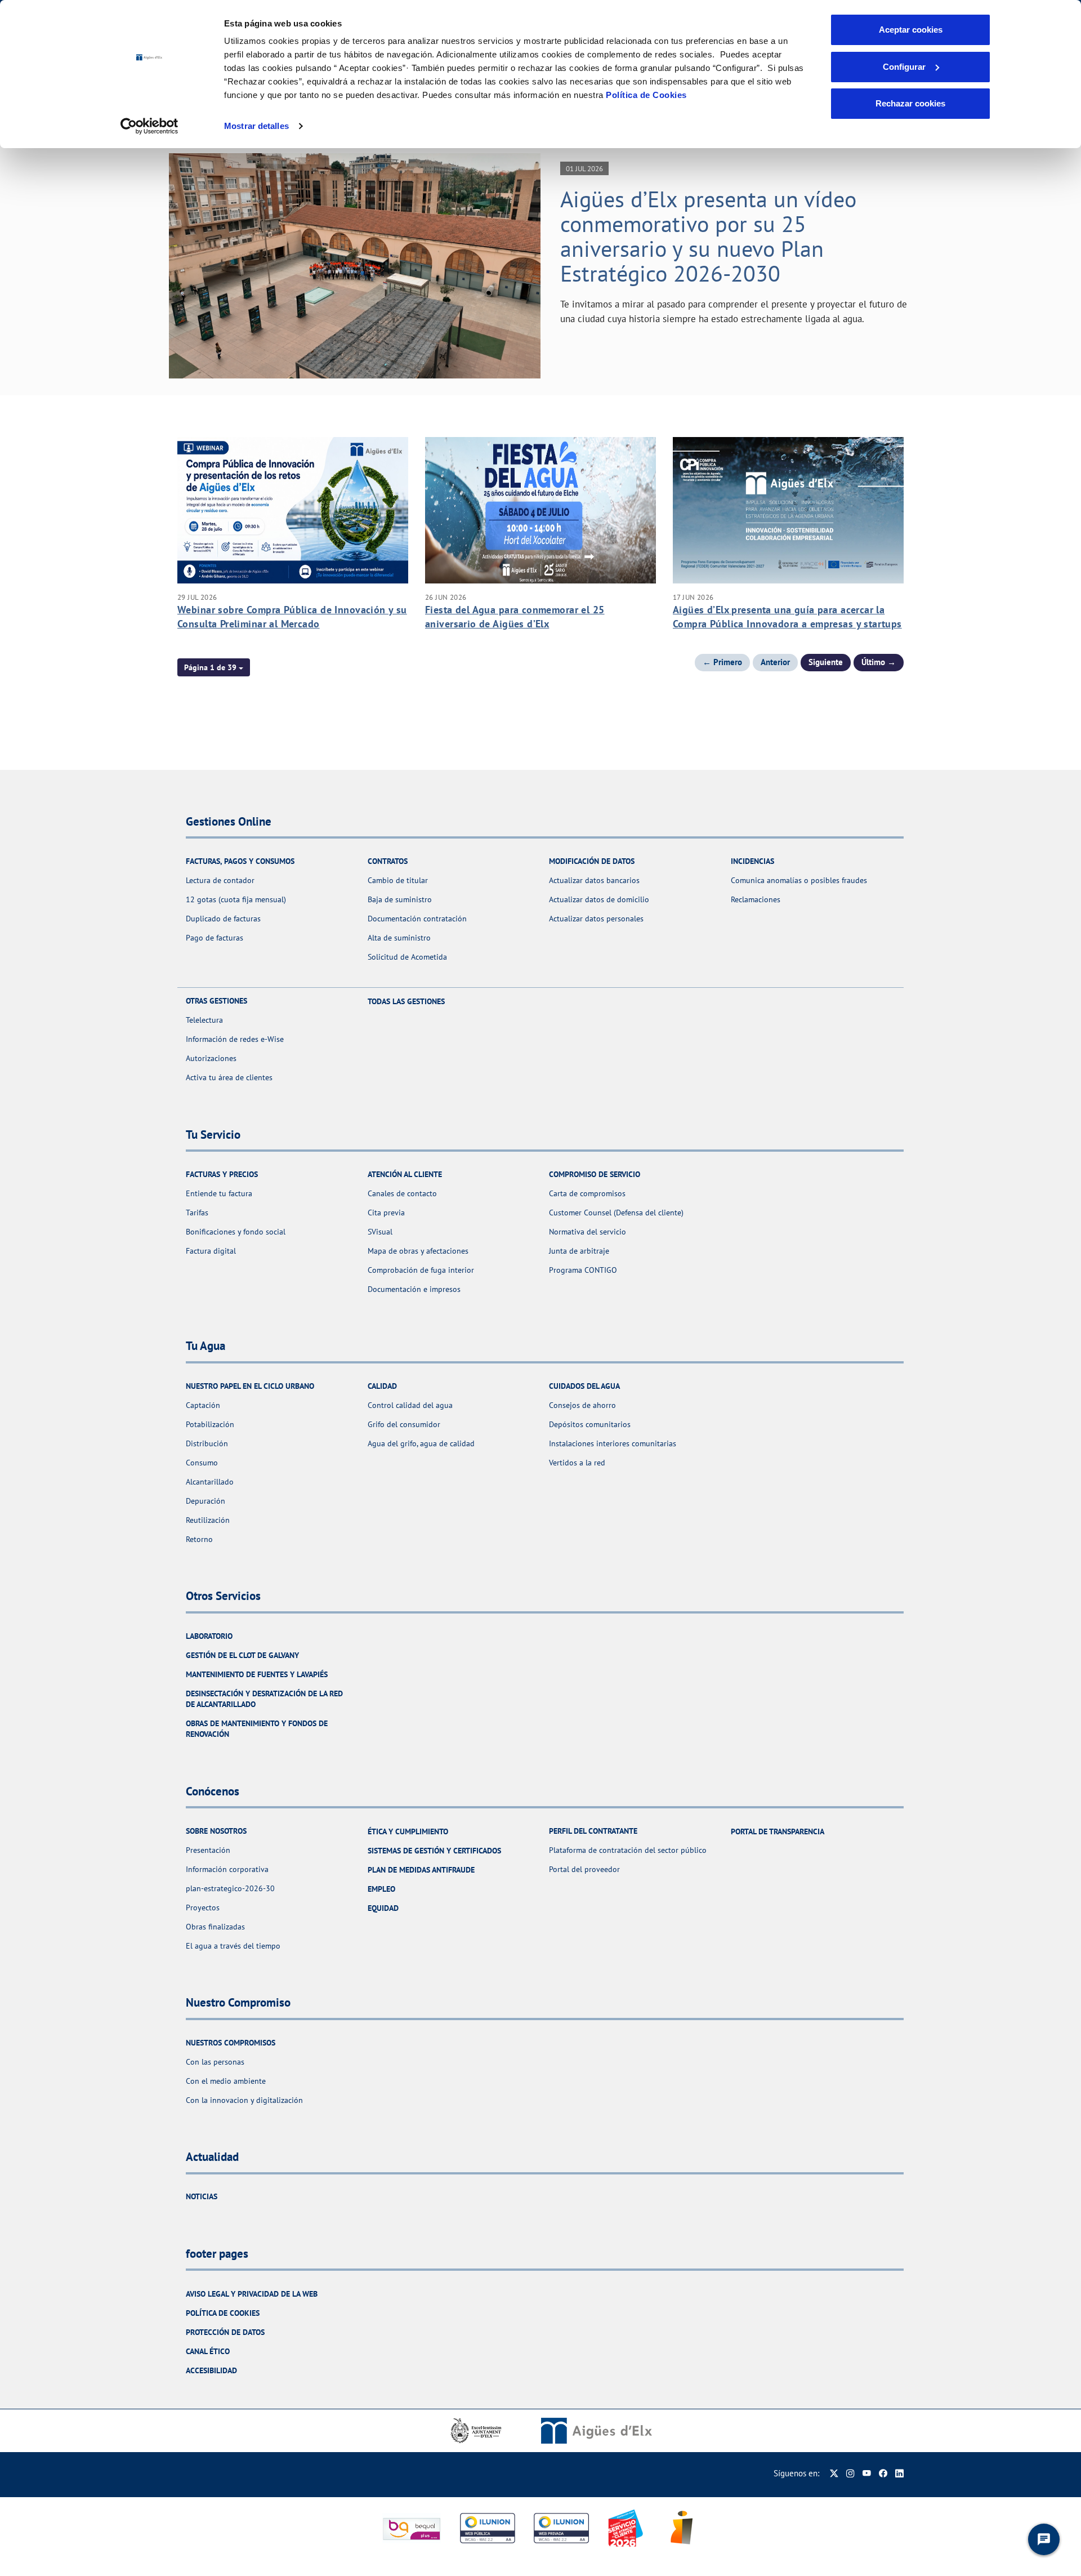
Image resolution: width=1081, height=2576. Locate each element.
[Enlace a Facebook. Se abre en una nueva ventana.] (883, 2473)
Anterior (775, 662)
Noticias (202, 2196)
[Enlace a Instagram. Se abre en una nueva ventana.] (850, 2473)
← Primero (722, 662)
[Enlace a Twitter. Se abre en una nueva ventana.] (834, 2473)
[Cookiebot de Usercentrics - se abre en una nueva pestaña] (149, 126)
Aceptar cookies (911, 30)
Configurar (904, 67)
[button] (214, 667)
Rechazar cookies (910, 103)
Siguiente (826, 662)
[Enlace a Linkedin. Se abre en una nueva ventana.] (899, 2473)
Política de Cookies (646, 95)
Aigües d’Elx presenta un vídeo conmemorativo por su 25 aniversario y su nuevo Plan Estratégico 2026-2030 (708, 236)
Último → (879, 662)
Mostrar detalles (256, 126)
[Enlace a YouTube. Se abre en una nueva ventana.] (867, 2473)
